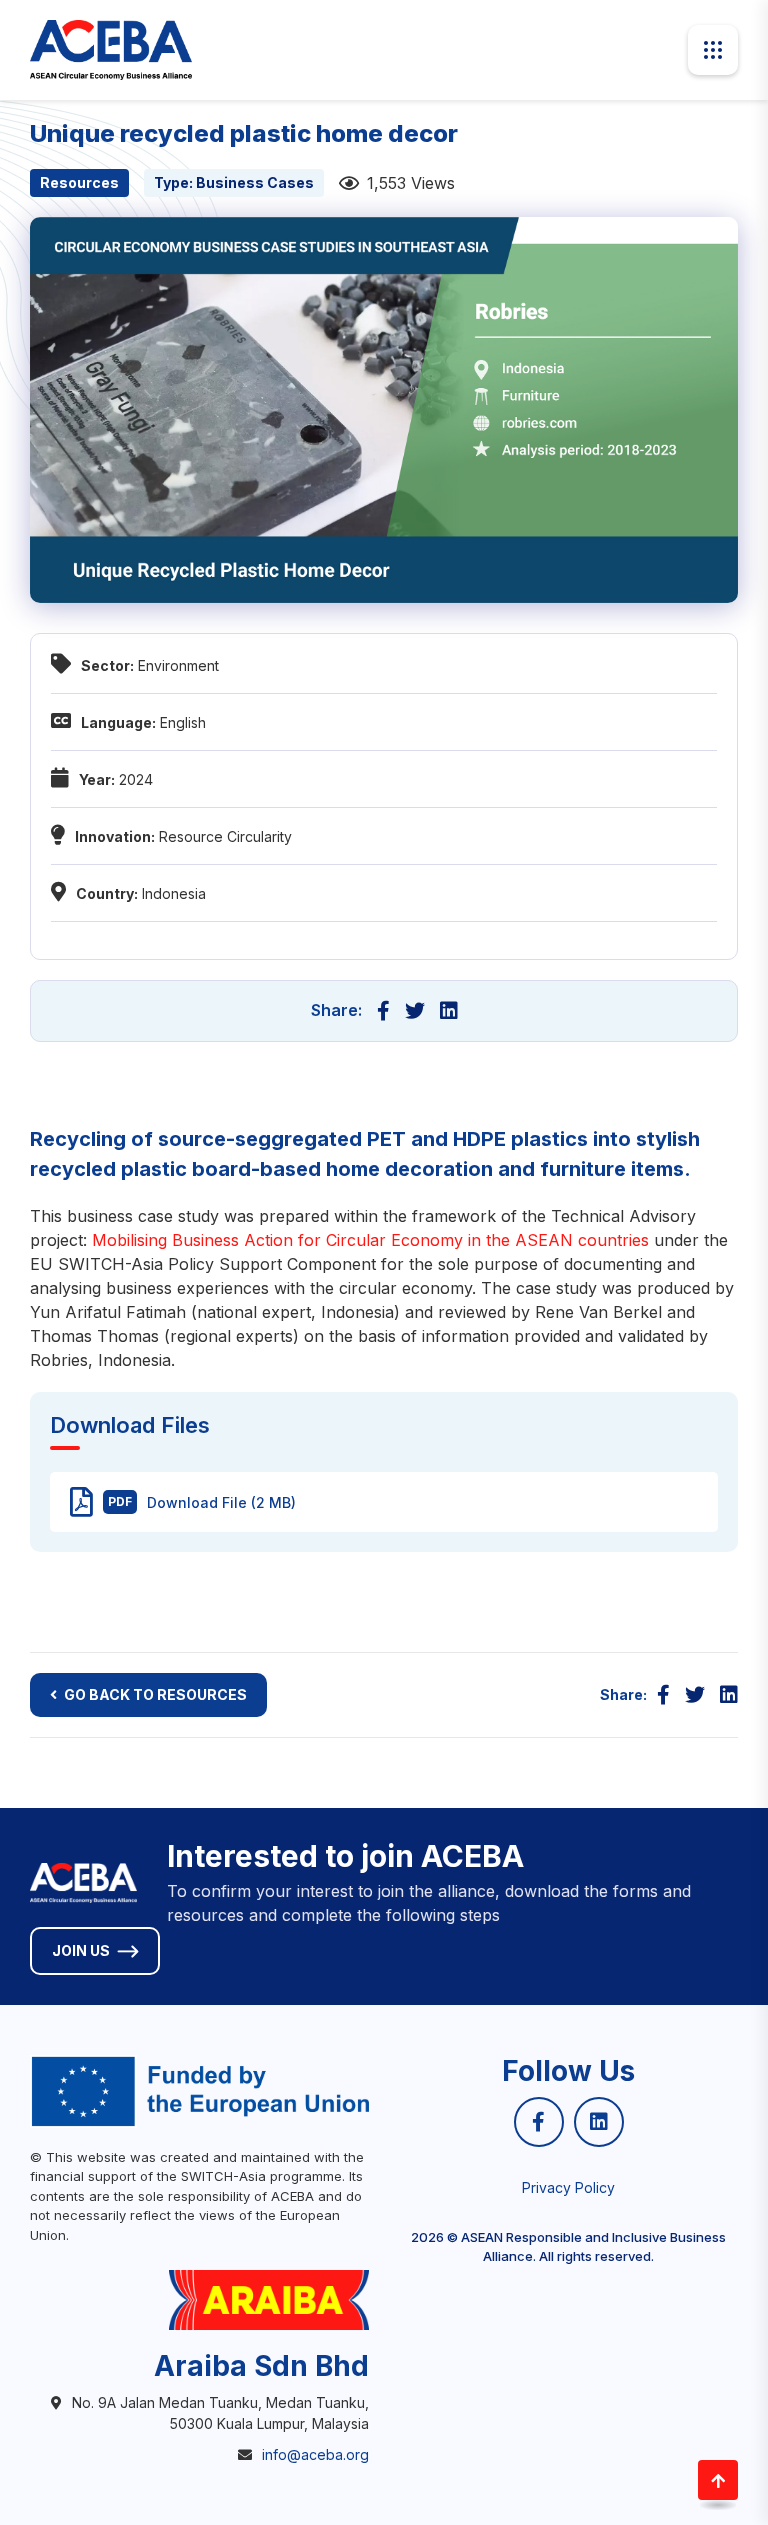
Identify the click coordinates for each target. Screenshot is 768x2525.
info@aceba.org (315, 2454)
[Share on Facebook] (383, 1011)
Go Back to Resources (155, 1694)
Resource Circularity (225, 836)
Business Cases (255, 182)
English (183, 722)
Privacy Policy (568, 2187)
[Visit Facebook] (539, 2122)
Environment (178, 665)
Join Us (81, 1950)
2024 (136, 779)
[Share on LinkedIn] (449, 1011)
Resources (79, 182)
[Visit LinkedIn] (599, 2122)
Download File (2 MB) (202, 1502)
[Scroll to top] (718, 2480)
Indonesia (174, 893)
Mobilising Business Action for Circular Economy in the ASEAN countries (370, 1240)
